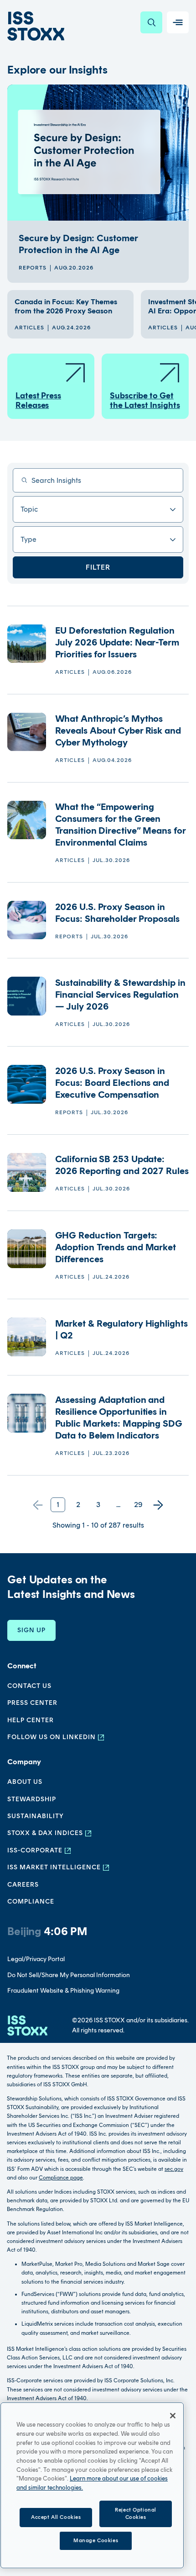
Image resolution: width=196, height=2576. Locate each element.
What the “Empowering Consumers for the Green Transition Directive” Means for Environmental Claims (120, 825)
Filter (98, 567)
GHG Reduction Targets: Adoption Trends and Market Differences (116, 1247)
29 (138, 1505)
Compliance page (61, 2178)
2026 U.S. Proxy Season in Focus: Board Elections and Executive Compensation (112, 1083)
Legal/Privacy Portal (36, 1959)
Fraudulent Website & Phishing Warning (63, 1991)
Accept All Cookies (56, 2517)
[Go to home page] (36, 26)
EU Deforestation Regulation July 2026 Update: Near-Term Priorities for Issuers (117, 642)
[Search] (151, 22)
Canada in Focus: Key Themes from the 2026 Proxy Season (66, 306)
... (118, 1505)
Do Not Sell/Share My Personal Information (69, 1975)
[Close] (173, 2416)
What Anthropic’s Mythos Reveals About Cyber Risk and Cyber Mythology (118, 730)
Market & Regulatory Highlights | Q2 (121, 1329)
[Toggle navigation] (178, 22)
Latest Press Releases (38, 401)
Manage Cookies (96, 2540)
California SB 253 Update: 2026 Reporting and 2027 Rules (122, 1165)
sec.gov (174, 2169)
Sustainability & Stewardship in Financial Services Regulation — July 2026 (120, 994)
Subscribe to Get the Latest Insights (145, 401)
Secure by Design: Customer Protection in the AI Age (78, 244)
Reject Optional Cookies (136, 2513)
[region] (92, 2485)
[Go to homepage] (27, 2026)
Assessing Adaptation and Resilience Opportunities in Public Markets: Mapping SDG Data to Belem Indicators (119, 1418)
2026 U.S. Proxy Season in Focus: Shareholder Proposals (119, 913)
